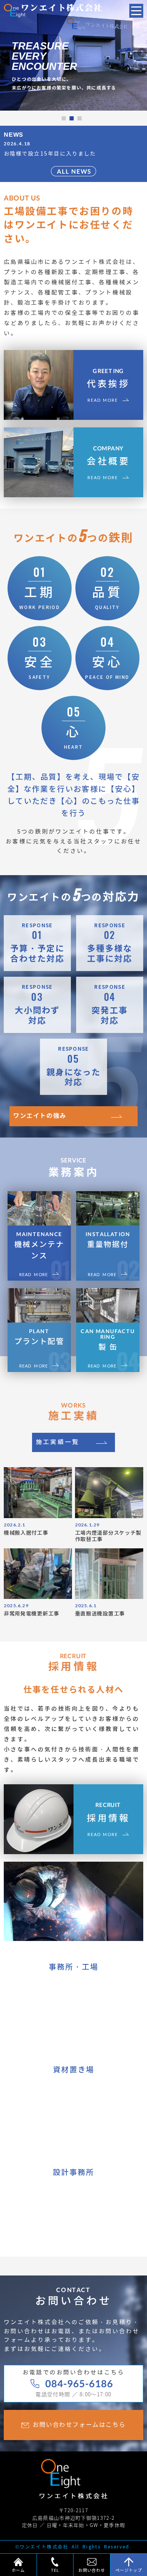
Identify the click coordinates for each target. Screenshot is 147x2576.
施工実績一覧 (57, 1442)
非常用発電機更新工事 (31, 1614)
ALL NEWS (74, 171)
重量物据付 (108, 1240)
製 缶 (108, 1340)
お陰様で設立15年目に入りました (50, 154)
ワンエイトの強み (40, 1116)
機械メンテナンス (39, 1246)
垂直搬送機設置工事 (100, 1614)
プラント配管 (39, 1337)
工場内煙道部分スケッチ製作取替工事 (108, 1536)
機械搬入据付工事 (26, 1533)
